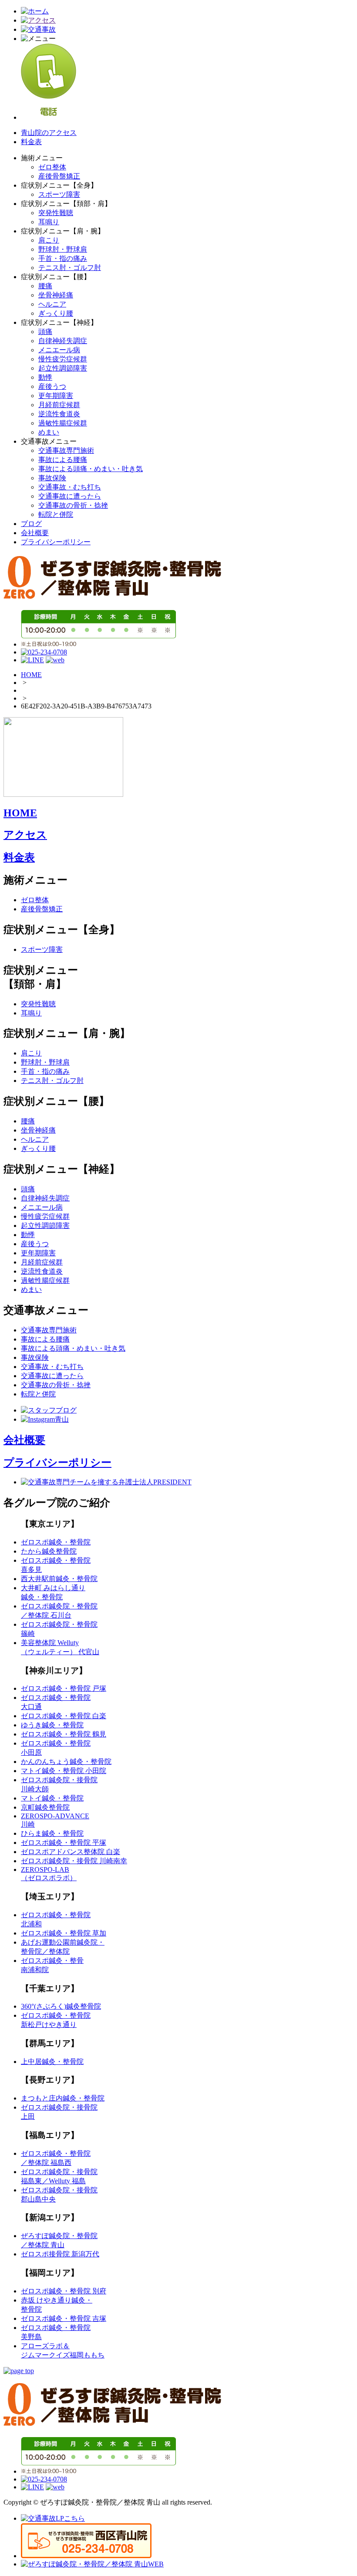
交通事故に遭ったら (70, 496)
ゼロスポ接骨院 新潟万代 (60, 2254)
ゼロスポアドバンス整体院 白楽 (71, 1852)
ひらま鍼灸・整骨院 (52, 1833)
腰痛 (45, 286)
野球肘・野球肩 (63, 249)
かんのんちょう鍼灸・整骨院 (66, 1762)
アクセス (25, 835)
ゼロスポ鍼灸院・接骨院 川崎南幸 (74, 1861)
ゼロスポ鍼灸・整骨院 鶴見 (64, 1734)
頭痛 (45, 332)
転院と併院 (56, 514)
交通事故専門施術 (66, 450)
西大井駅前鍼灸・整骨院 (59, 1579)
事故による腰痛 (63, 460)
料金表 (31, 142)
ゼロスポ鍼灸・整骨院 (56, 1542)
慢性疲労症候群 (63, 359)
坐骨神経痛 (56, 295)
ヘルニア (52, 304)
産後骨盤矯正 (59, 176)
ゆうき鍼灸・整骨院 (52, 1725)
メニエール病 (59, 350)
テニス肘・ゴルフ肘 (70, 268)
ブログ (31, 524)
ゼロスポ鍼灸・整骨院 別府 (64, 2291)
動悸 (45, 377)
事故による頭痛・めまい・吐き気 (91, 469)
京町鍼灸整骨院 (45, 1807)
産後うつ (52, 386)
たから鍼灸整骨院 (49, 1551)
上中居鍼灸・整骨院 (52, 2062)
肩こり (49, 240)
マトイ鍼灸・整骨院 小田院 (64, 1771)
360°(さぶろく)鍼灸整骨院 (61, 2006)
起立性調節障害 (63, 368)
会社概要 (35, 533)
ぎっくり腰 (56, 313)
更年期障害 (56, 396)
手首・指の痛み (63, 258)
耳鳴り (49, 222)
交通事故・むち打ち (70, 487)
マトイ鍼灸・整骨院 (52, 1798)
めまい (49, 432)
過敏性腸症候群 (63, 423)
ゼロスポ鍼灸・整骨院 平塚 (64, 1843)
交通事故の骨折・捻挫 (73, 505)
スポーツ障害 (59, 194)
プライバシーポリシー (56, 542)
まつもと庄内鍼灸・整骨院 (63, 2098)
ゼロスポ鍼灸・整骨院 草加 (64, 1933)
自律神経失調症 (63, 341)
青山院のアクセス (49, 133)
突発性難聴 (56, 213)
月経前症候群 (59, 405)
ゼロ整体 (52, 167)
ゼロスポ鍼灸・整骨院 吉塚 (64, 2318)
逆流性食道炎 (59, 414)
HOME (31, 675)
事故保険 (52, 478)
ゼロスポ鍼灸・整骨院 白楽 (64, 1716)
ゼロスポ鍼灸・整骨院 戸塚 (64, 1688)
